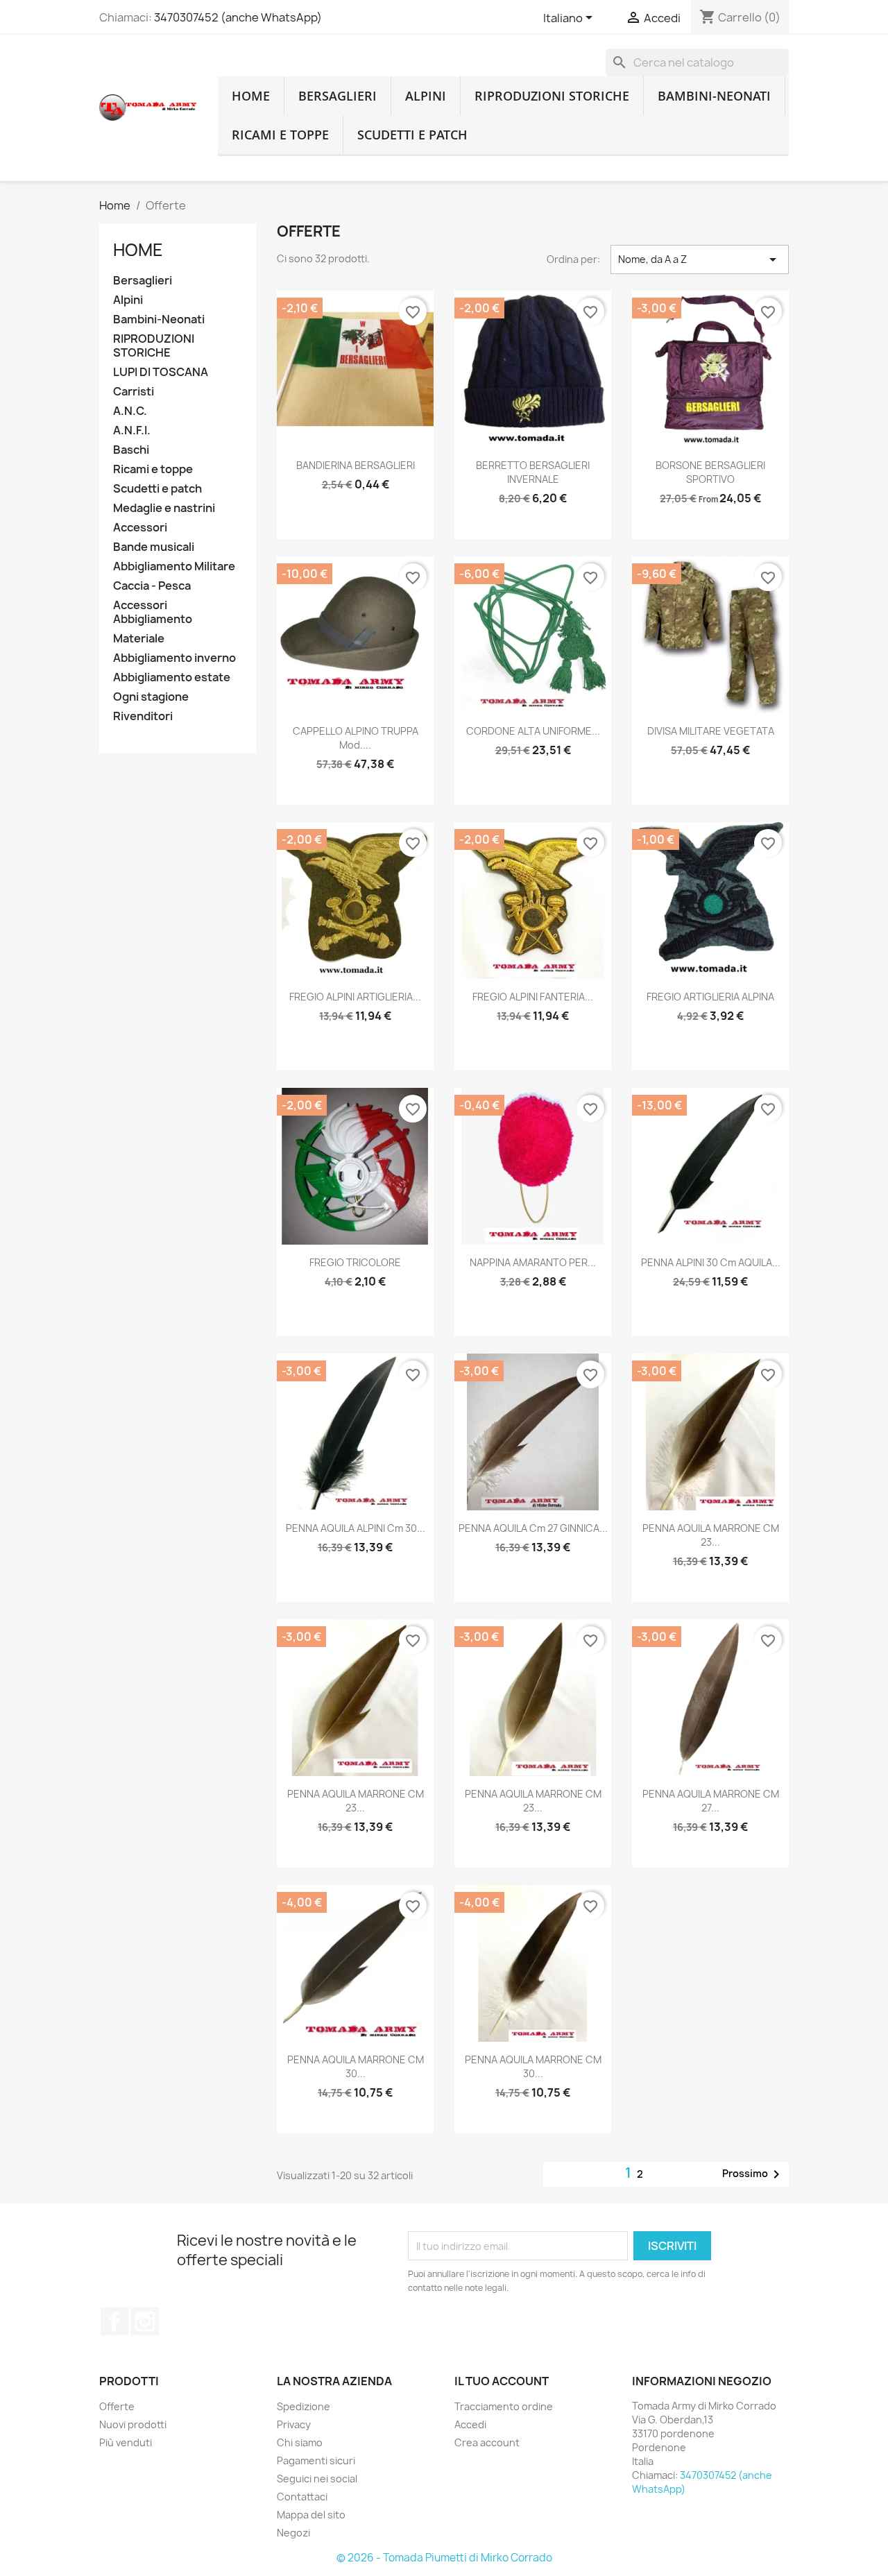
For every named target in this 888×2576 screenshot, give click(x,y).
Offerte (117, 2406)
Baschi (131, 450)
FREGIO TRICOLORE (355, 1262)
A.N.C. (130, 411)
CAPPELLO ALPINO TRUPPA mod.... (356, 738)
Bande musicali (154, 547)
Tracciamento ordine (504, 2406)
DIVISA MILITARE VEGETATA (711, 731)
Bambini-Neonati (714, 96)
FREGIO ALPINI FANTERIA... (533, 997)
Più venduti (126, 2442)
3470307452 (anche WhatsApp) (238, 17)
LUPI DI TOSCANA (161, 372)
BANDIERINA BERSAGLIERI (356, 465)
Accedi (470, 2424)
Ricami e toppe (280, 135)
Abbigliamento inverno (174, 658)
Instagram (145, 2321)
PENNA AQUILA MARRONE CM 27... (711, 1801)
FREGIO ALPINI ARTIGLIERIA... (355, 997)
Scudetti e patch (412, 135)
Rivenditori (143, 716)
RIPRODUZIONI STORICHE (552, 96)
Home (138, 250)
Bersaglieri (338, 96)
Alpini (426, 96)
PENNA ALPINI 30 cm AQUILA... (711, 1262)
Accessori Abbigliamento (153, 612)
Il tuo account (502, 2381)
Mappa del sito (311, 2515)
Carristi (134, 392)
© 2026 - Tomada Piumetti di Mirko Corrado (444, 2558)
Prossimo (753, 2174)
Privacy (294, 2424)
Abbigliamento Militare (174, 566)
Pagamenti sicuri (316, 2460)
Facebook (114, 2321)
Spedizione (304, 2406)
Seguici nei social (317, 2479)
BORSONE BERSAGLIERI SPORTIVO (710, 472)
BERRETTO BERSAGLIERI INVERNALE (533, 472)
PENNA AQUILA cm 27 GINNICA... (533, 1528)
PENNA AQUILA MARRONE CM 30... (356, 2066)
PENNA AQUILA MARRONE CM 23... (711, 1535)
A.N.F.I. (132, 430)
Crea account (487, 2442)
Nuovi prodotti (133, 2424)
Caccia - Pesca (152, 586)
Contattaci (302, 2497)
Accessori (140, 528)
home (251, 96)
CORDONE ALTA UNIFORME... (533, 731)
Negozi (293, 2533)
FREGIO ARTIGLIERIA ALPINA (710, 997)
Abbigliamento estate (172, 677)
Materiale (139, 639)
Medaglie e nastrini (164, 508)
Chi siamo (300, 2442)
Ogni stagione (151, 697)
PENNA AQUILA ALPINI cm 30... (356, 1528)
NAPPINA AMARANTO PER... (533, 1262)
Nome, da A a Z (700, 259)
